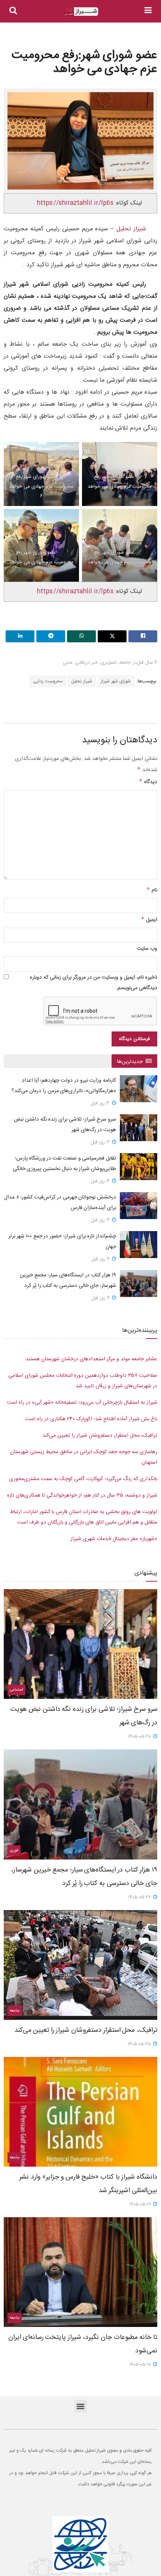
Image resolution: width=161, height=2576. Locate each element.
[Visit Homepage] (81, 11)
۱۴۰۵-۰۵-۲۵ (140, 2044)
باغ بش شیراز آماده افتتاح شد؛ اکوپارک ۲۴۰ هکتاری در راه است (91, 1419)
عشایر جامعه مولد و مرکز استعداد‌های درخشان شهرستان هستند (91, 1359)
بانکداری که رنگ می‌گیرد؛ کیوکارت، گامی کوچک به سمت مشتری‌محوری (83, 1479)
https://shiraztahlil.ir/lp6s (75, 203)
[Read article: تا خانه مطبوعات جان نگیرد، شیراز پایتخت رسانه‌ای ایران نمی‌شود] (80, 2272)
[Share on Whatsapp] (81, 636)
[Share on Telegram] (51, 636)
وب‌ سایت (147, 949)
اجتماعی (16, 1690)
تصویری (109, 663)
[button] (81, 2406)
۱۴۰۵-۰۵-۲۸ (140, 1737)
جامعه (125, 663)
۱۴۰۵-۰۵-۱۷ (141, 2365)
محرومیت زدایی (48, 681)
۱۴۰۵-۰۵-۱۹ (141, 2204)
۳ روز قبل (101, 1103)
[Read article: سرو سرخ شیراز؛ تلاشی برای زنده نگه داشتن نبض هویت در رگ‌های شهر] (139, 1128)
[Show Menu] (148, 11)
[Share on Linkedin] (20, 636)
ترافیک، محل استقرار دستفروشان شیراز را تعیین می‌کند (100, 1436)
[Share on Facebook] (143, 636)
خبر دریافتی (87, 663)
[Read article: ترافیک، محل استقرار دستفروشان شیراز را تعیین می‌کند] (80, 1965)
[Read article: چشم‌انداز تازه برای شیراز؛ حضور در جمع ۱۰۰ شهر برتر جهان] (139, 1245)
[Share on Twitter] (112, 636)
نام (152, 890)
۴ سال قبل (147, 663)
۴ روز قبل (101, 1259)
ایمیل (149, 920)
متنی (68, 663)
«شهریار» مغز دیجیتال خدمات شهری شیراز (114, 1539)
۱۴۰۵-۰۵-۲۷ (140, 1897)
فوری (14, 1851)
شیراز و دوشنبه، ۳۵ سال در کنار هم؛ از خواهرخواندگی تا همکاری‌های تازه (82, 1495)
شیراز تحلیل (82, 681)
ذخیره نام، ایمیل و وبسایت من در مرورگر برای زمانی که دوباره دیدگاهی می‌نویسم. (94, 983)
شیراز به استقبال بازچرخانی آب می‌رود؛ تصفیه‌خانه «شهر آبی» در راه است (82, 1403)
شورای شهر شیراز (116, 681)
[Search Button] (13, 11)
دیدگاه (148, 782)
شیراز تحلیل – (127, 229)
